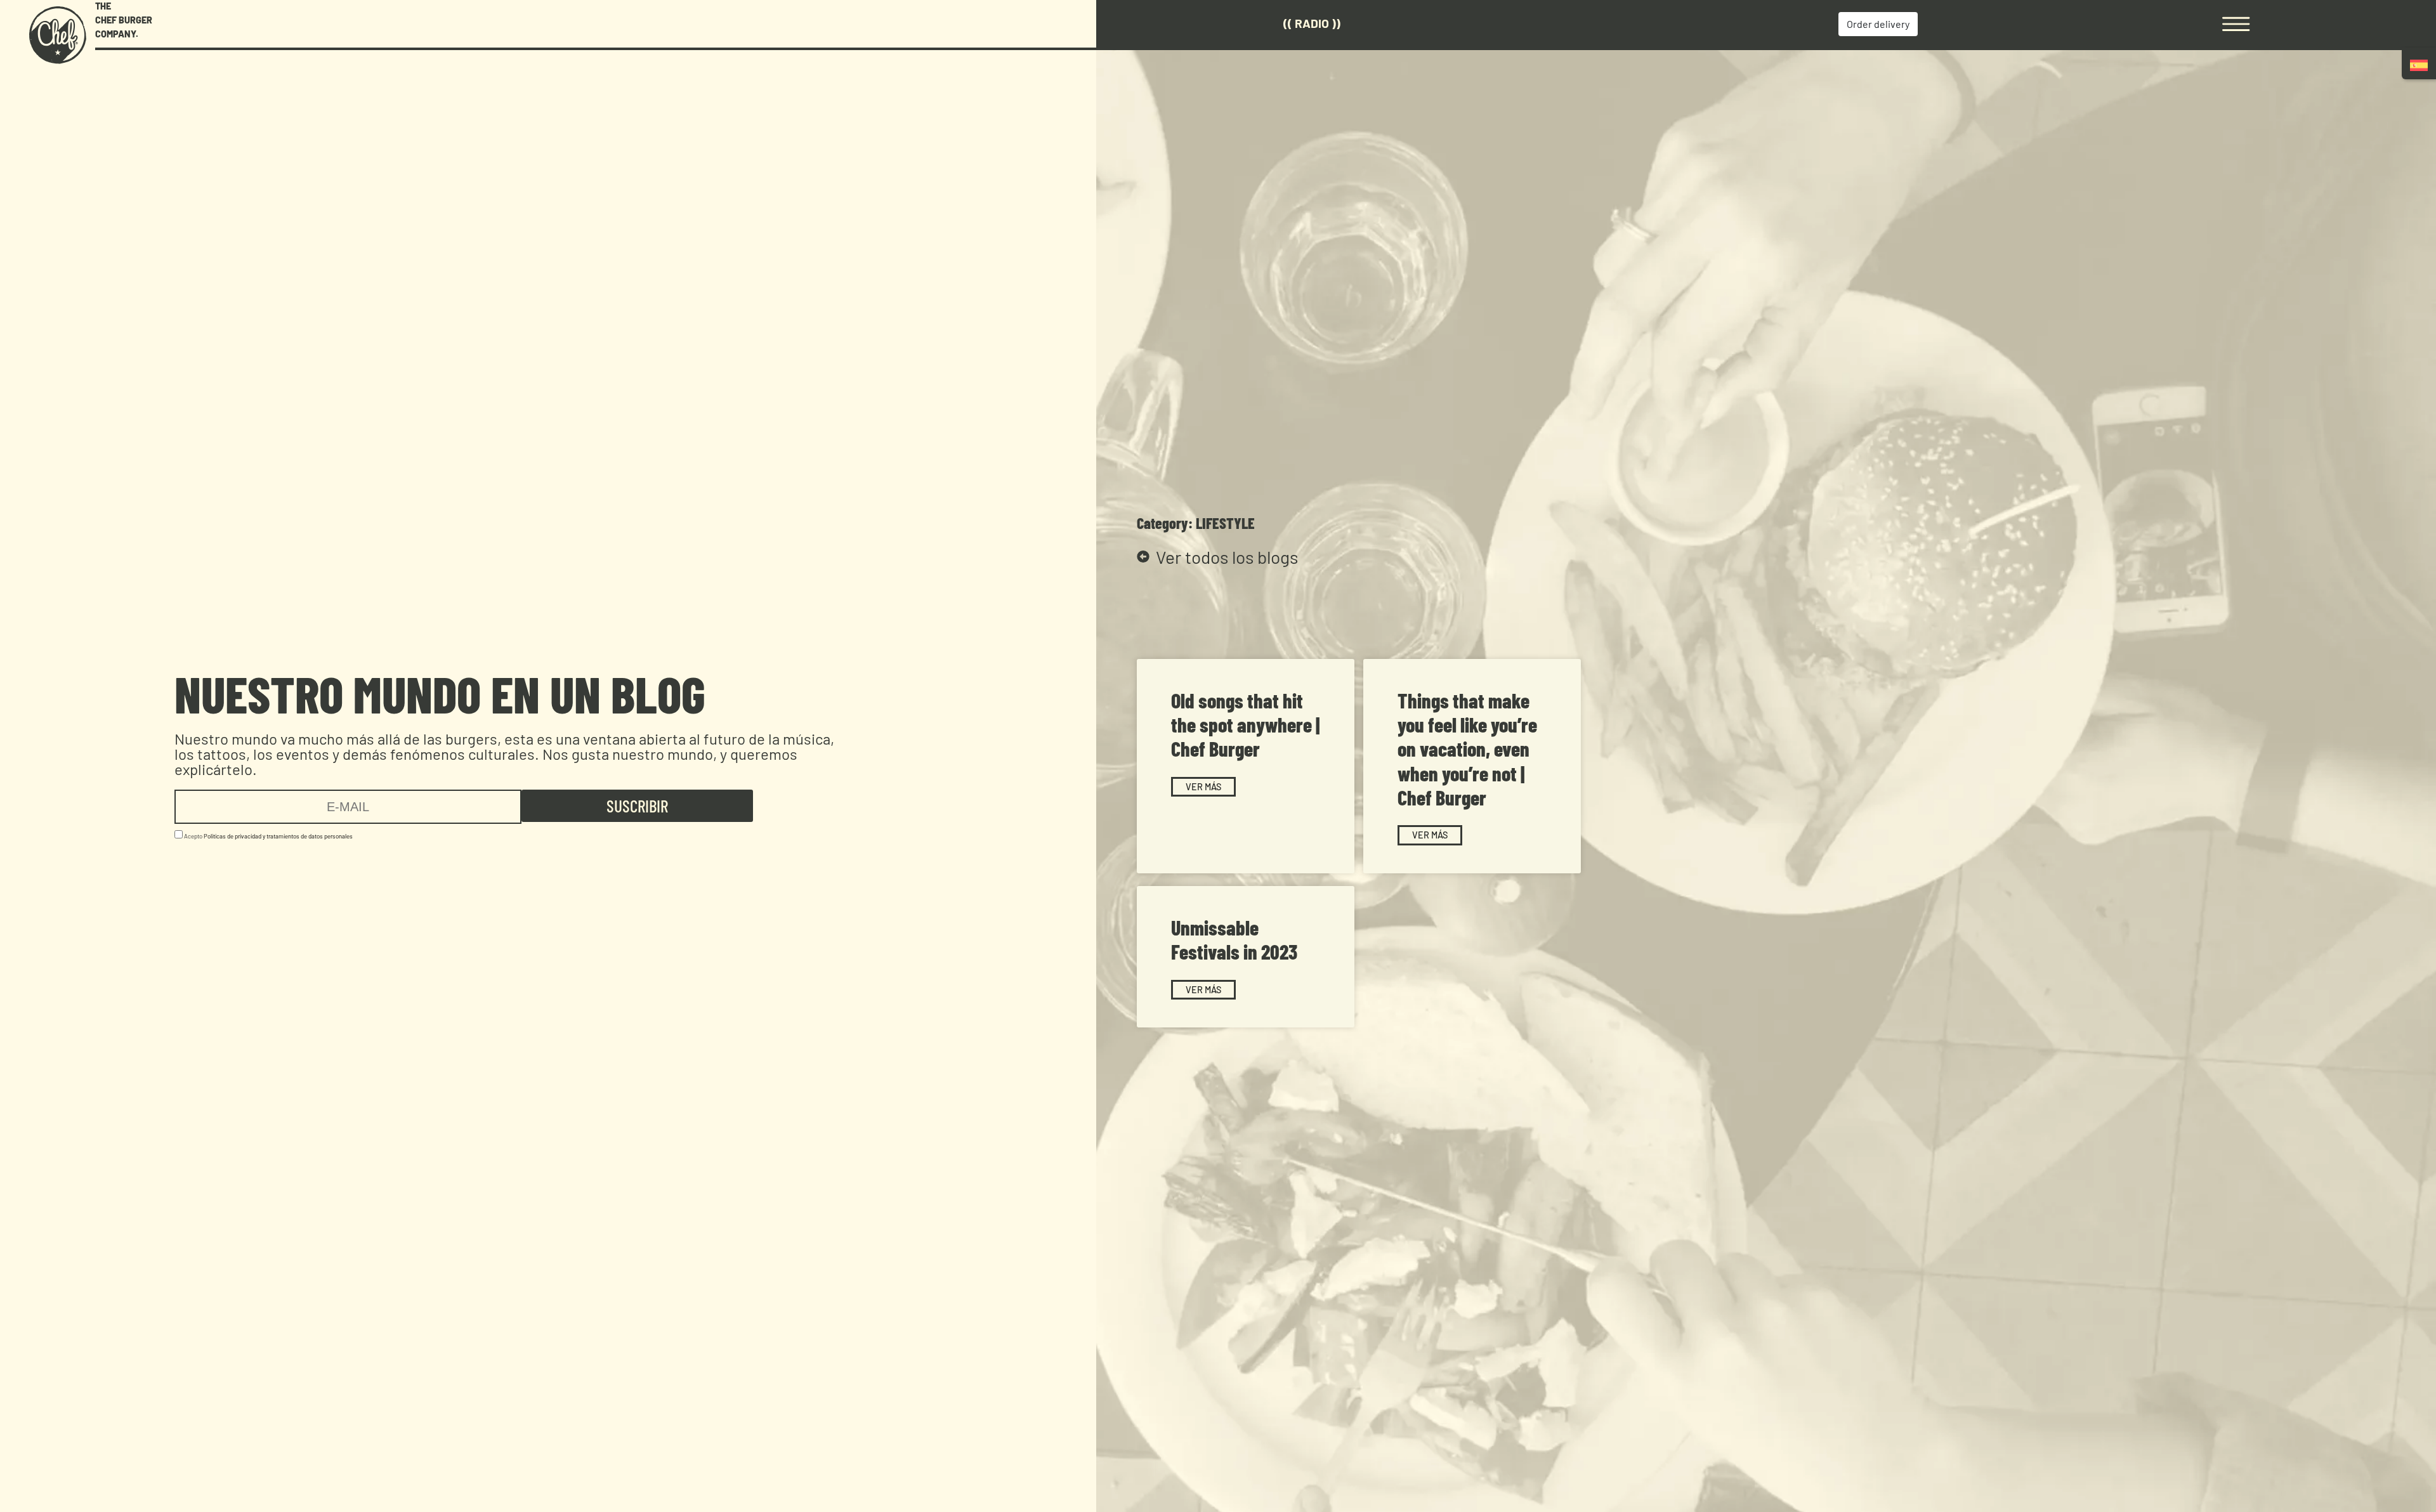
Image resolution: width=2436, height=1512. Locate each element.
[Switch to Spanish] (2419, 65)
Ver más (1203, 787)
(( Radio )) (1312, 23)
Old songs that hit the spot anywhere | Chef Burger (1245, 725)
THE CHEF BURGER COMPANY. (124, 20)
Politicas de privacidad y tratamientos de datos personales (278, 836)
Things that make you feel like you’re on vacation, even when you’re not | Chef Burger (1467, 749)
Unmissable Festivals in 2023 (1234, 939)
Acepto (268, 836)
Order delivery (1878, 24)
